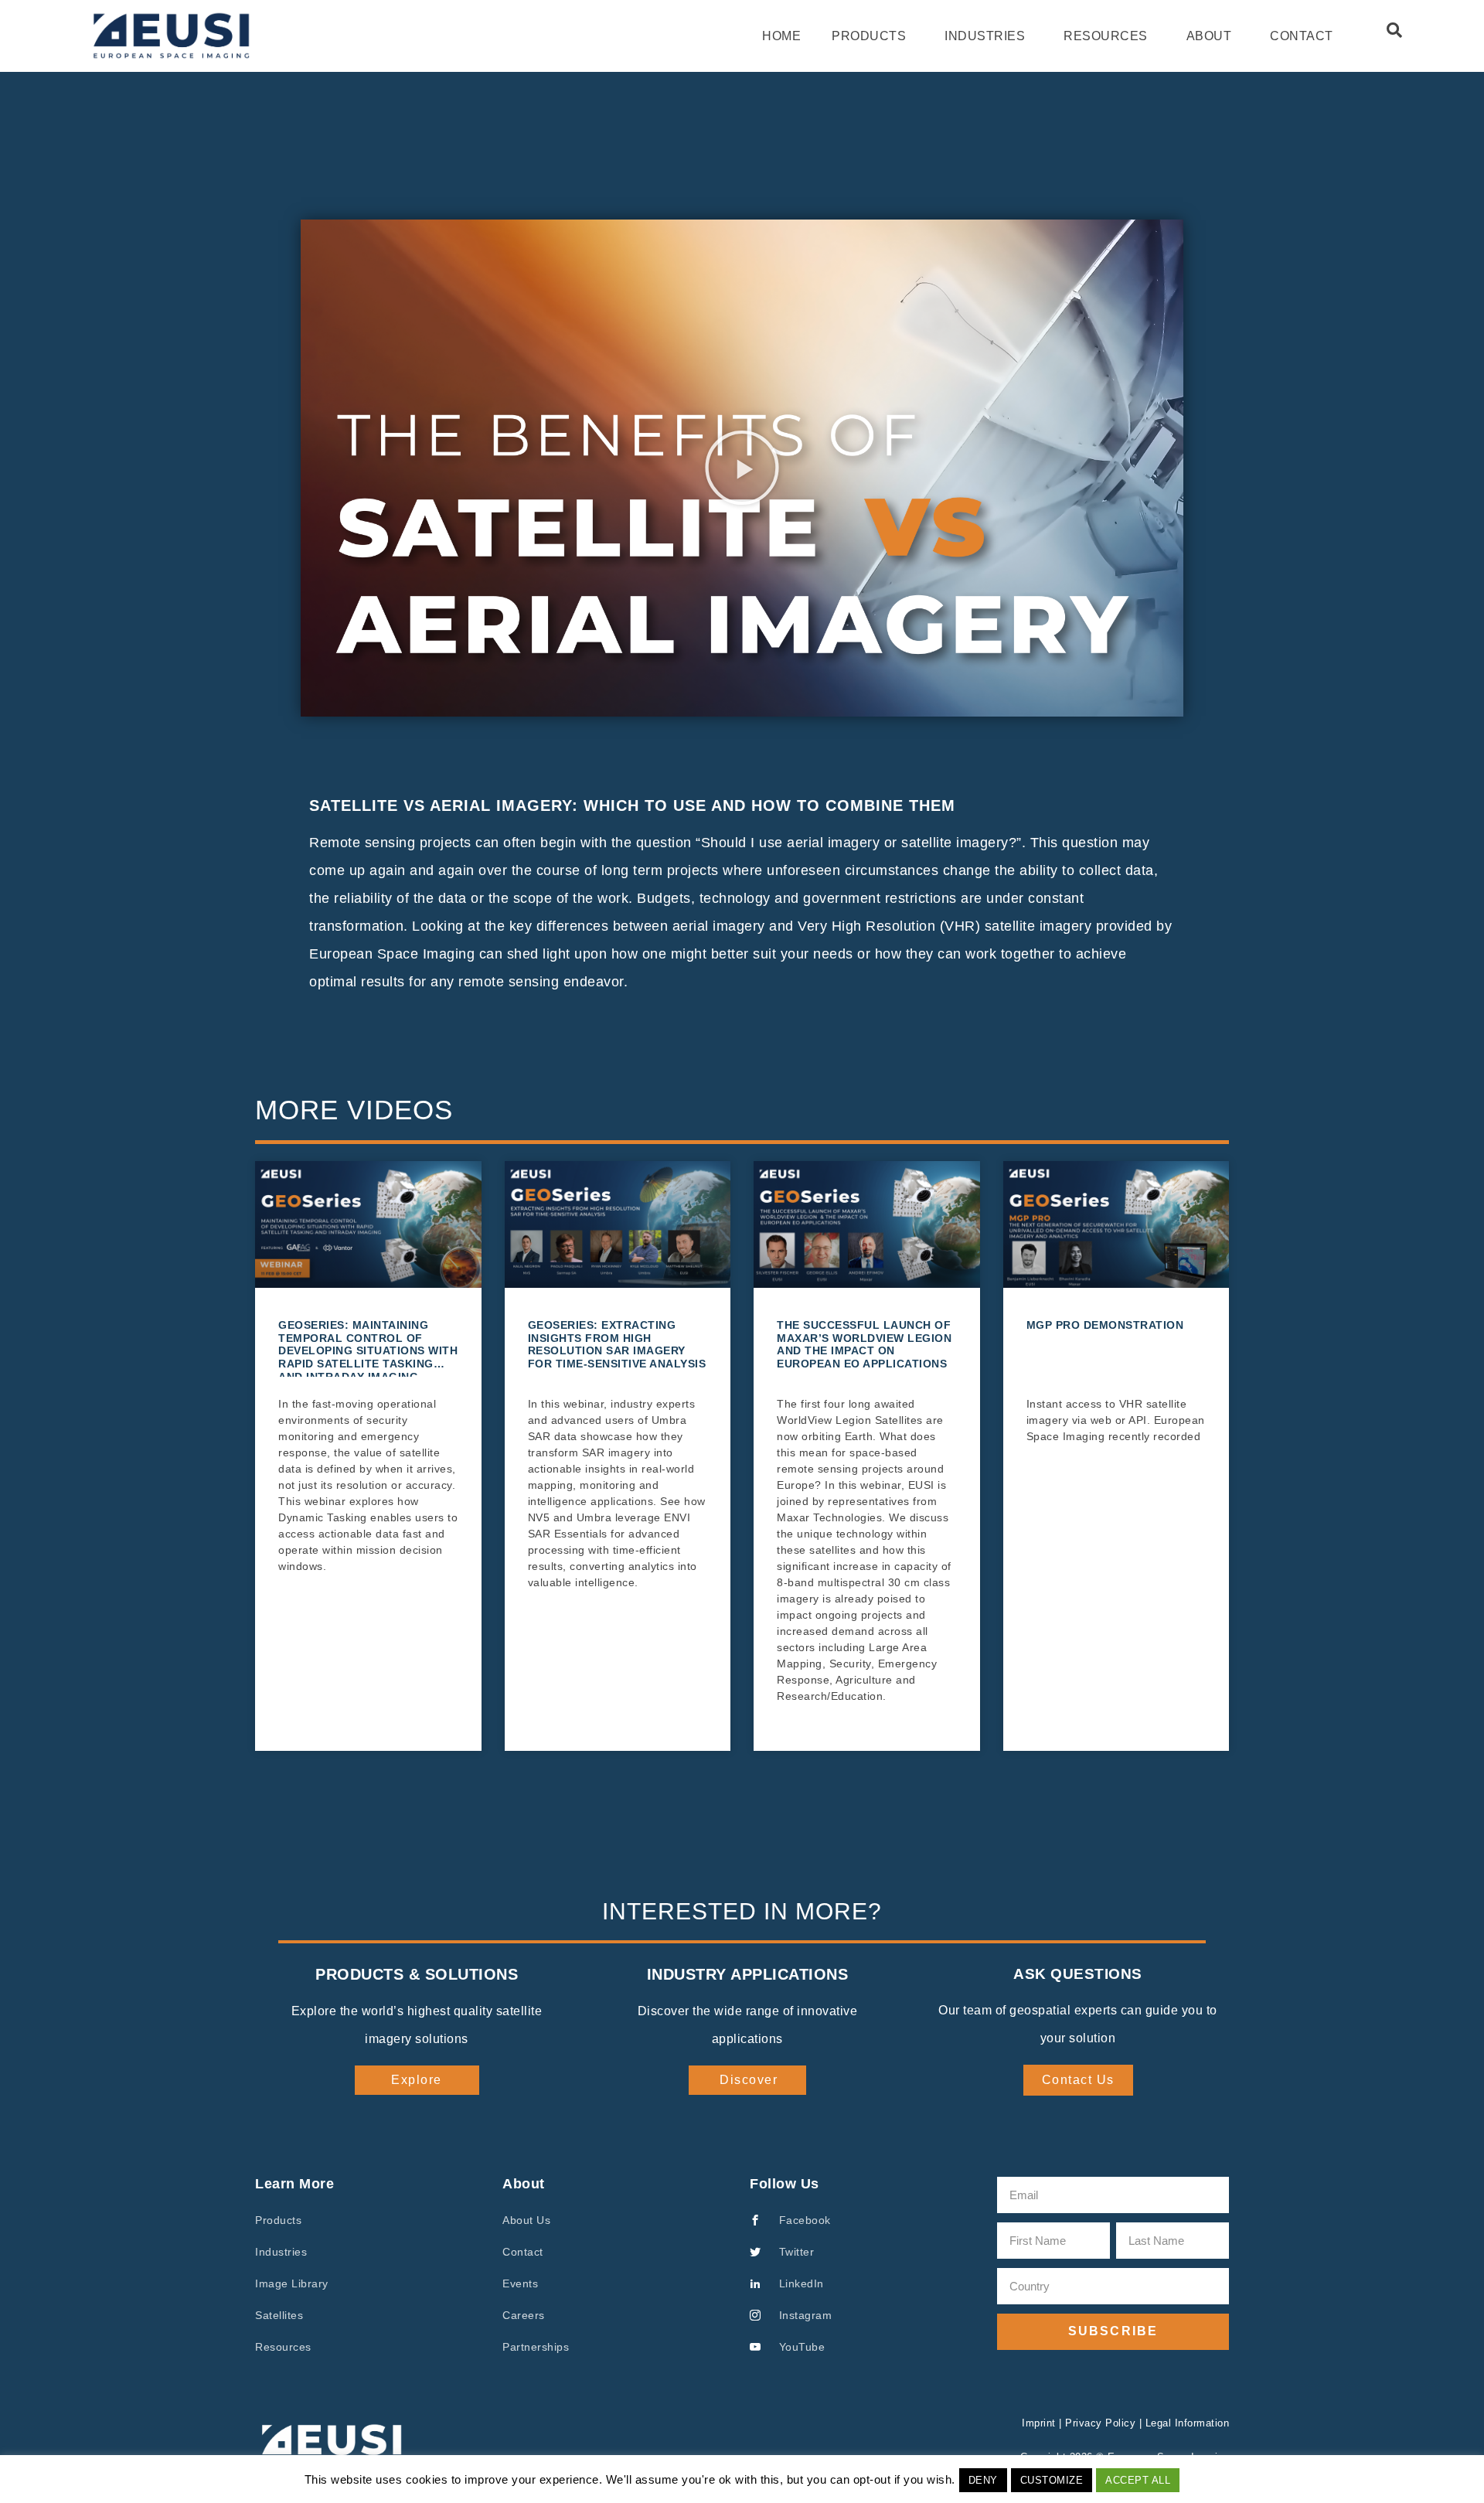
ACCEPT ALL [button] (1138, 2480)
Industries (985, 36)
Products (869, 36)
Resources (1106, 36)
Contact (1302, 36)
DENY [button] (983, 2480)
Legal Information (1188, 2423)
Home (781, 36)
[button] (1394, 30)
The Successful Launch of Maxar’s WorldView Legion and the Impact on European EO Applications (864, 1344)
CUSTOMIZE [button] (1052, 2480)
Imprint (1039, 2423)
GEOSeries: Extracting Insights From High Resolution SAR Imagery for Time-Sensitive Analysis (617, 1344)
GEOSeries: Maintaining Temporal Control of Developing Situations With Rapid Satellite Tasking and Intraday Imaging (368, 1351)
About (1209, 36)
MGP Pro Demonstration (1105, 1325)
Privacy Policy (1100, 2423)
